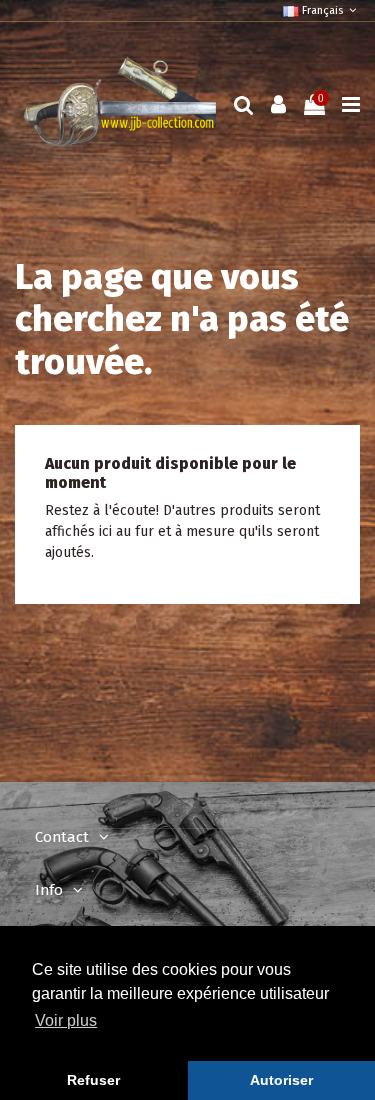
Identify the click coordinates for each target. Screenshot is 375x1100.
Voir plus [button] (66, 1020)
